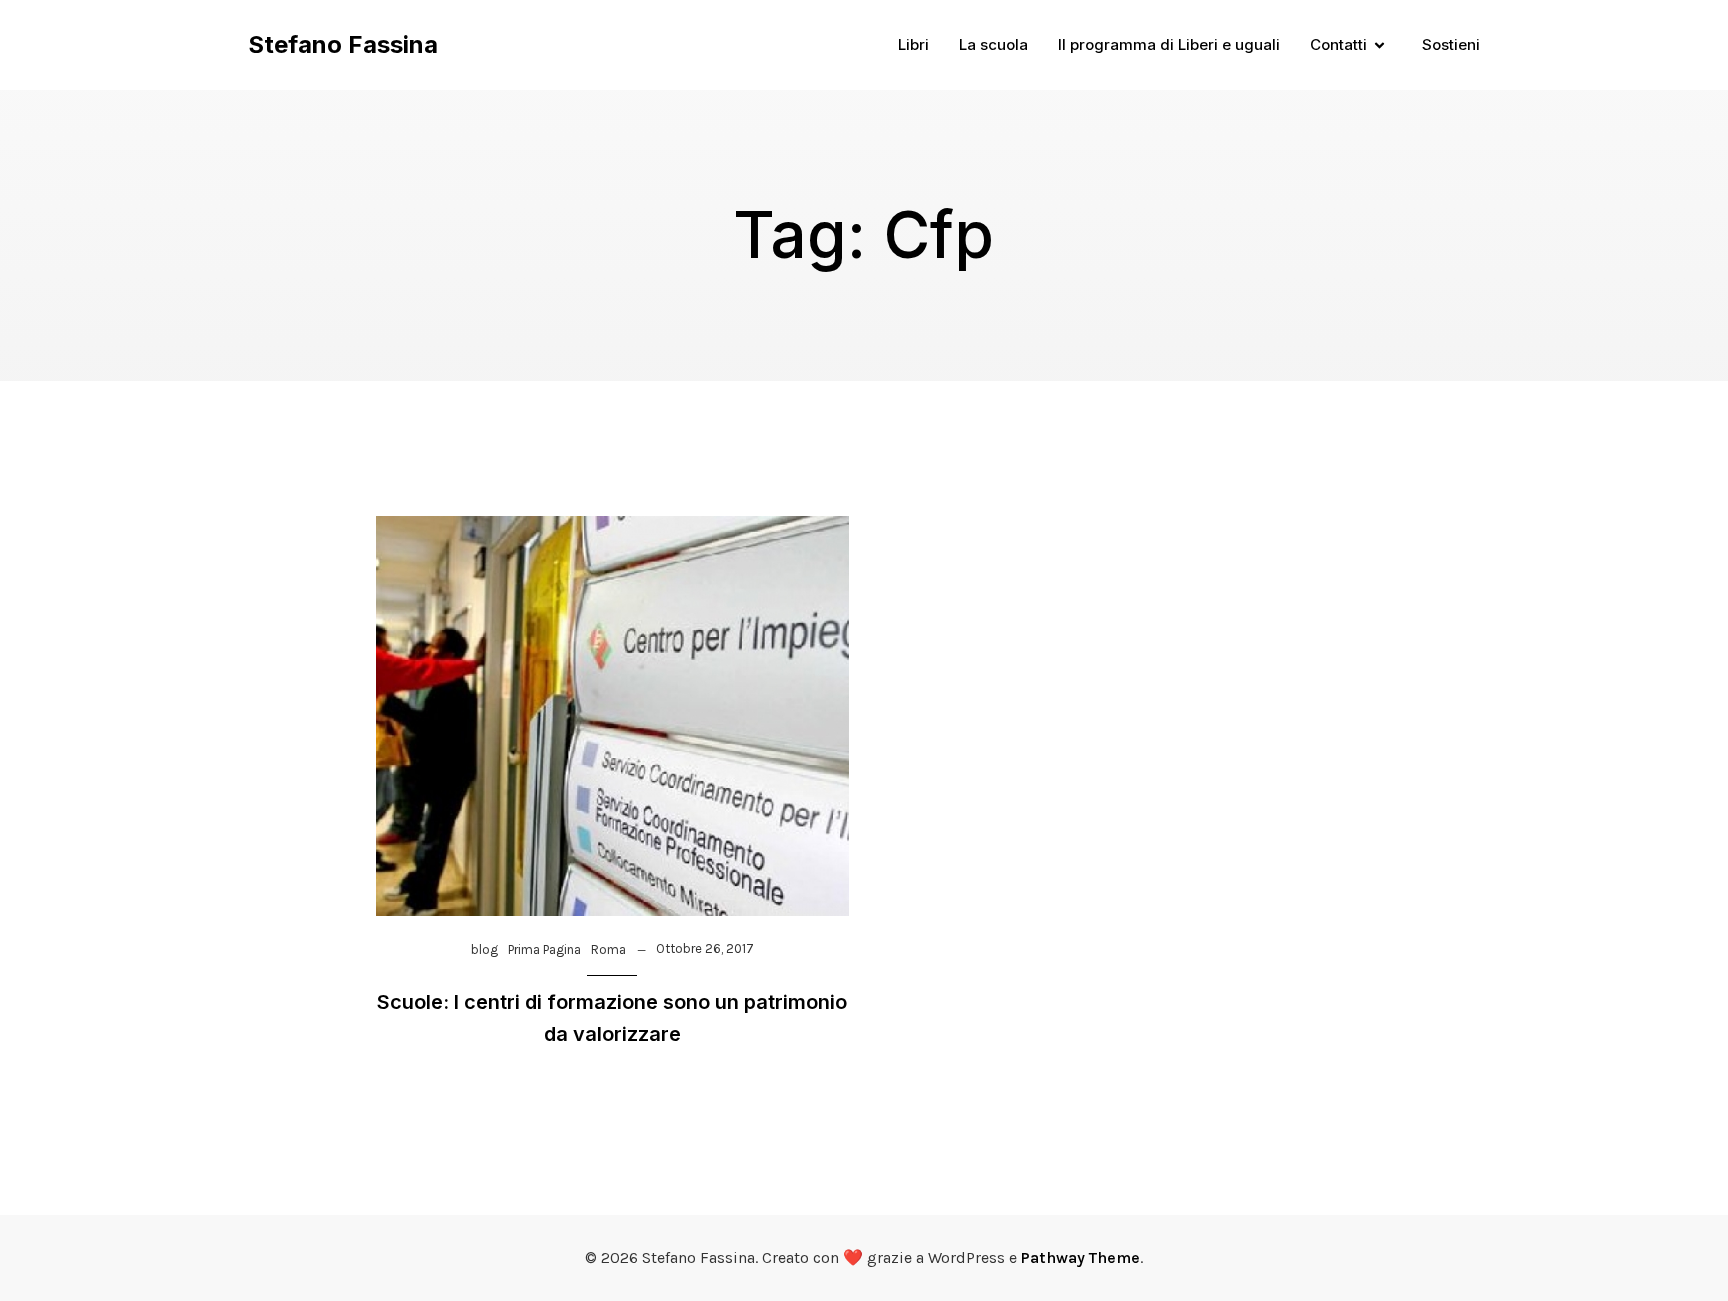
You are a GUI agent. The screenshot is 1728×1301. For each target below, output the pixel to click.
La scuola (993, 44)
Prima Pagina (544, 949)
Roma (608, 949)
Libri (913, 44)
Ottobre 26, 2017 (705, 948)
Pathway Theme (1080, 1257)
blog (484, 949)
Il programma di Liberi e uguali (1169, 44)
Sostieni (1451, 44)
